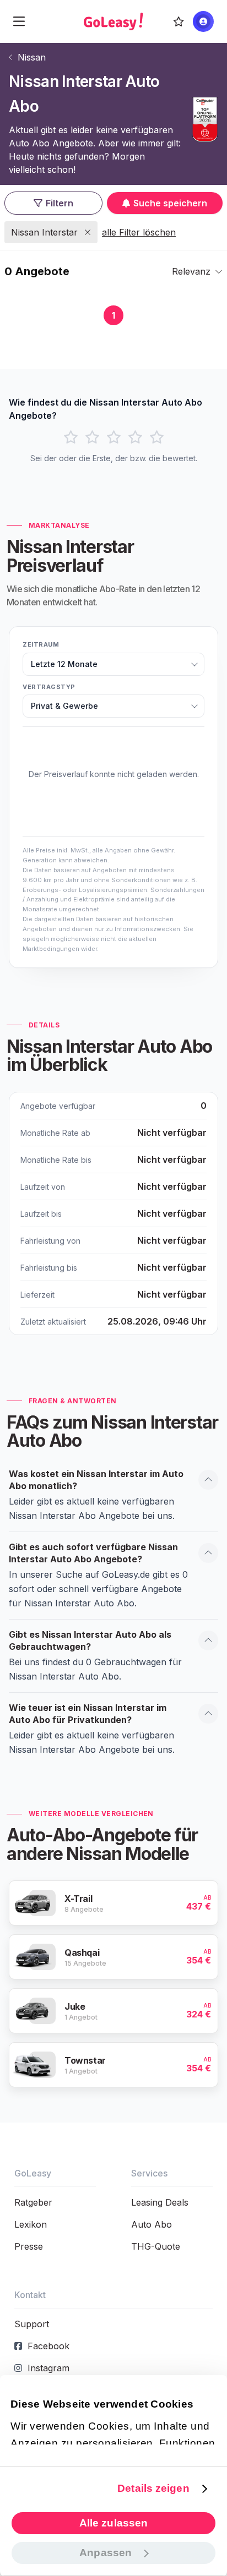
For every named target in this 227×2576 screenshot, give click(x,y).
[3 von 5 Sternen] (114, 437)
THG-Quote (156, 2246)
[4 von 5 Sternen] (135, 437)
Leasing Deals (160, 2202)
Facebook (48, 2346)
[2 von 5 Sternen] (92, 437)
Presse (29, 2246)
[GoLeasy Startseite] (113, 21)
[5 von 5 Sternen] (157, 437)
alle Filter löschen (139, 232)
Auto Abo (152, 2224)
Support (32, 2324)
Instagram (48, 2368)
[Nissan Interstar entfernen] (88, 232)
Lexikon (31, 2224)
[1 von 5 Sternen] (71, 437)
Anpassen (106, 2553)
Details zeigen (153, 2488)
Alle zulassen (113, 2523)
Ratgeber (33, 2202)
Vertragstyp (49, 687)
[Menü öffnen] (19, 21)
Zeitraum (41, 644)
